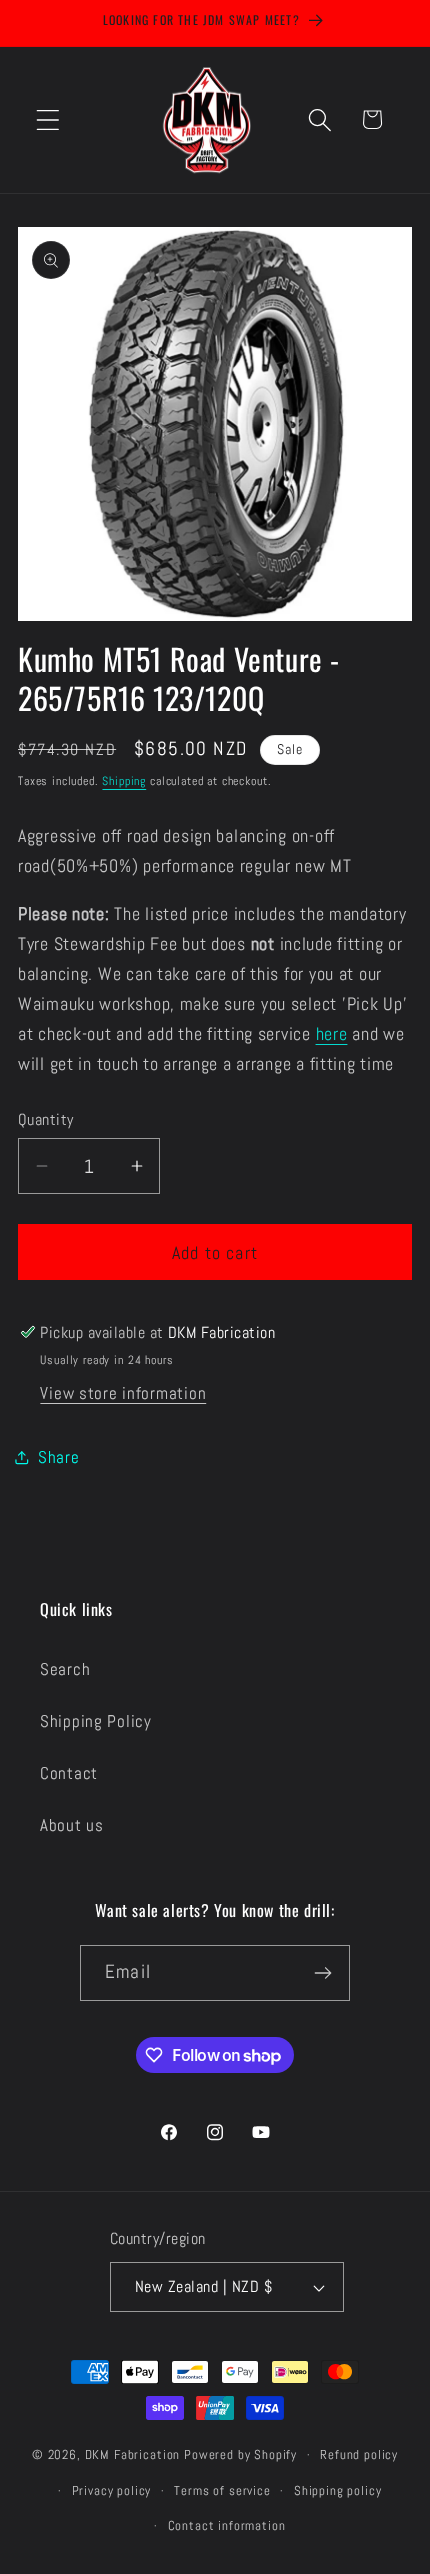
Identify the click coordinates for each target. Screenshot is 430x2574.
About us (72, 1825)
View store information (123, 1393)
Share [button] (59, 1457)
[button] (48, 119)
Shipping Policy (96, 1721)
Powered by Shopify (240, 2454)
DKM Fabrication (133, 2454)
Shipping (124, 781)
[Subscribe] (322, 1973)
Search (65, 1669)
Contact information (227, 2525)
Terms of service (222, 2490)
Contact (69, 1773)
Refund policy (359, 2454)
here (332, 1033)
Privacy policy (112, 2490)
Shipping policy (338, 2490)
